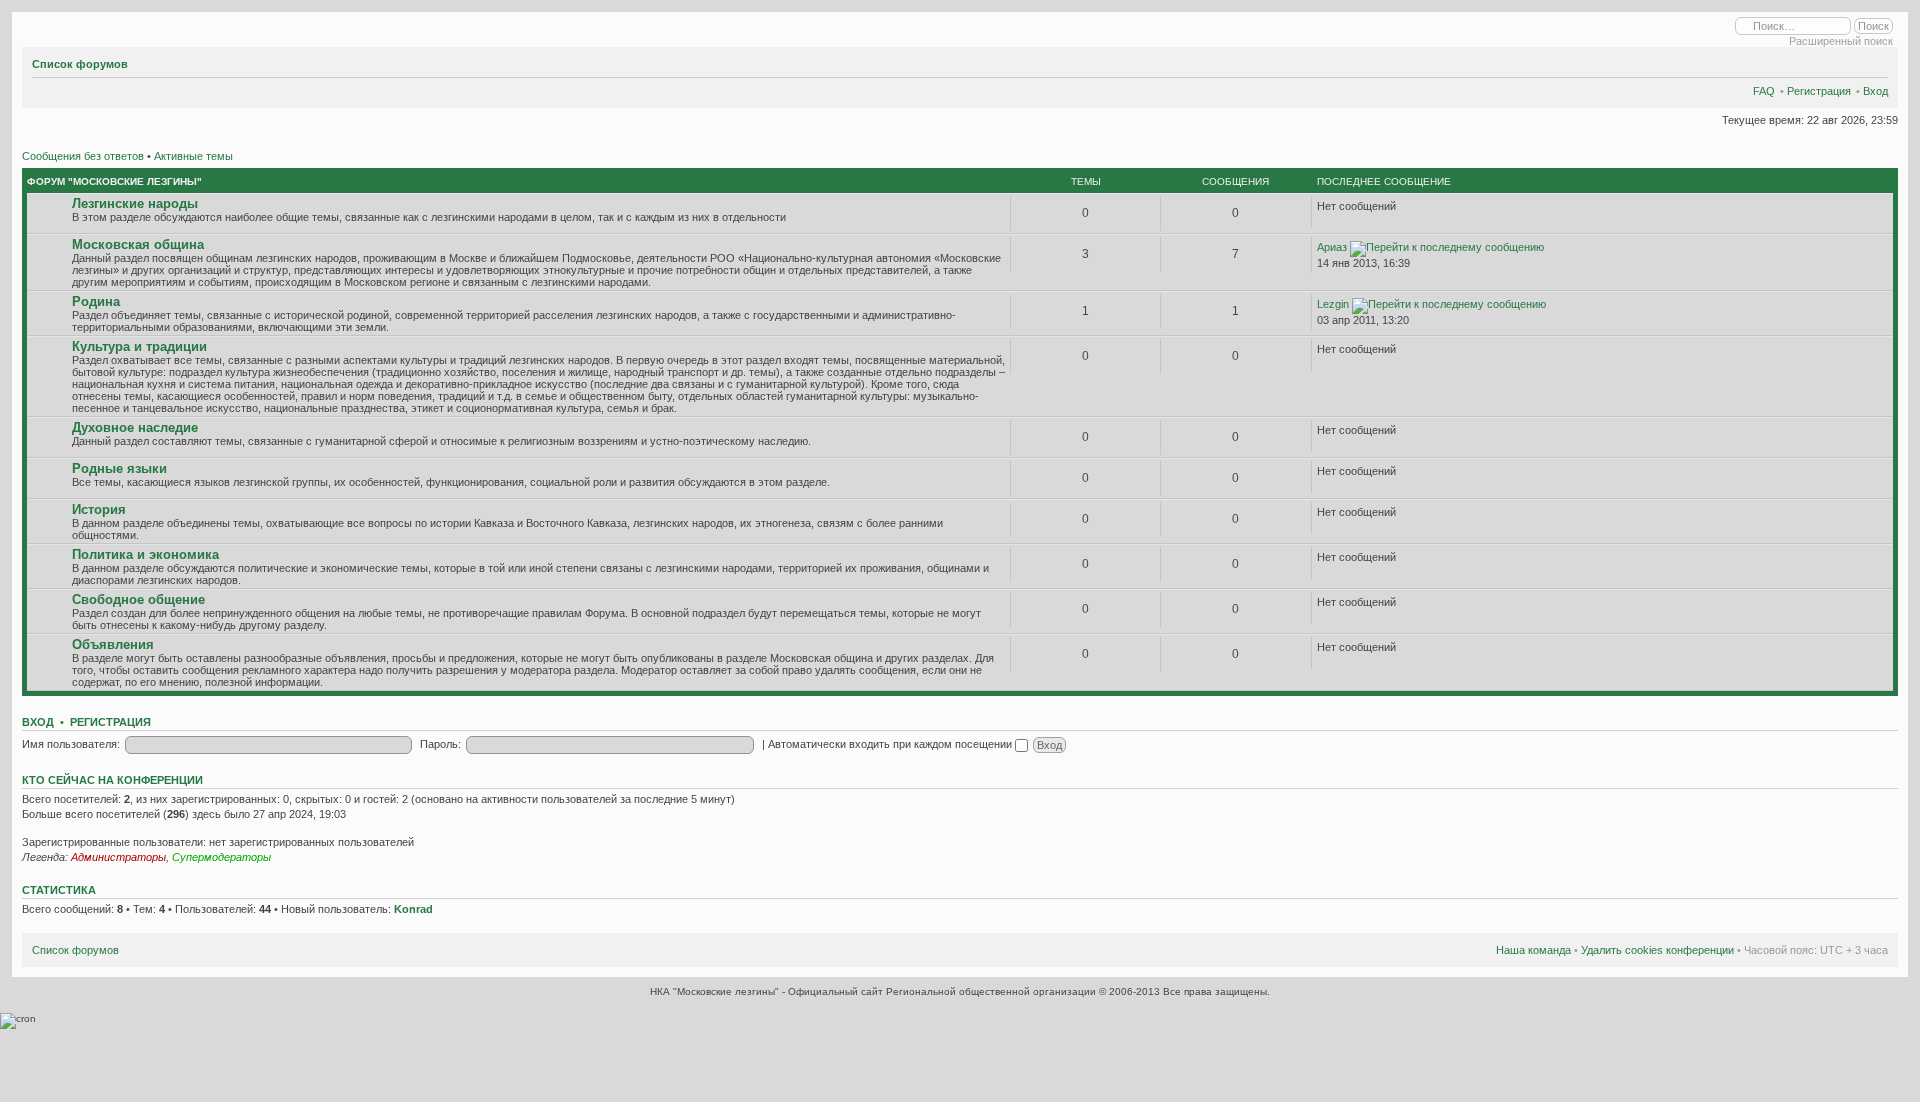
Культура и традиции (139, 346)
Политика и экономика (145, 554)
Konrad (413, 909)
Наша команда (1533, 950)
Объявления (113, 644)
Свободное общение (138, 599)
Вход (1875, 91)
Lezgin (1333, 304)
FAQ (1764, 91)
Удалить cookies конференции (1657, 950)
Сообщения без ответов (83, 156)
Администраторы (118, 857)
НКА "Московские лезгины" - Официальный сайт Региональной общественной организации (874, 991)
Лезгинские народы (135, 203)
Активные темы (193, 156)
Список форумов (80, 64)
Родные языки (119, 468)
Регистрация (1819, 91)
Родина (96, 301)
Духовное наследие (135, 427)
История (99, 509)
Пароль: (440, 744)
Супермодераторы (221, 857)
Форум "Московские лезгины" (114, 181)
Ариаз (1332, 247)
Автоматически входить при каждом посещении (891, 744)
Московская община (138, 244)
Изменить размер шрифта (1873, 61)
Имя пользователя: (71, 744)
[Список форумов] (28, 27)
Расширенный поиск (1841, 41)
